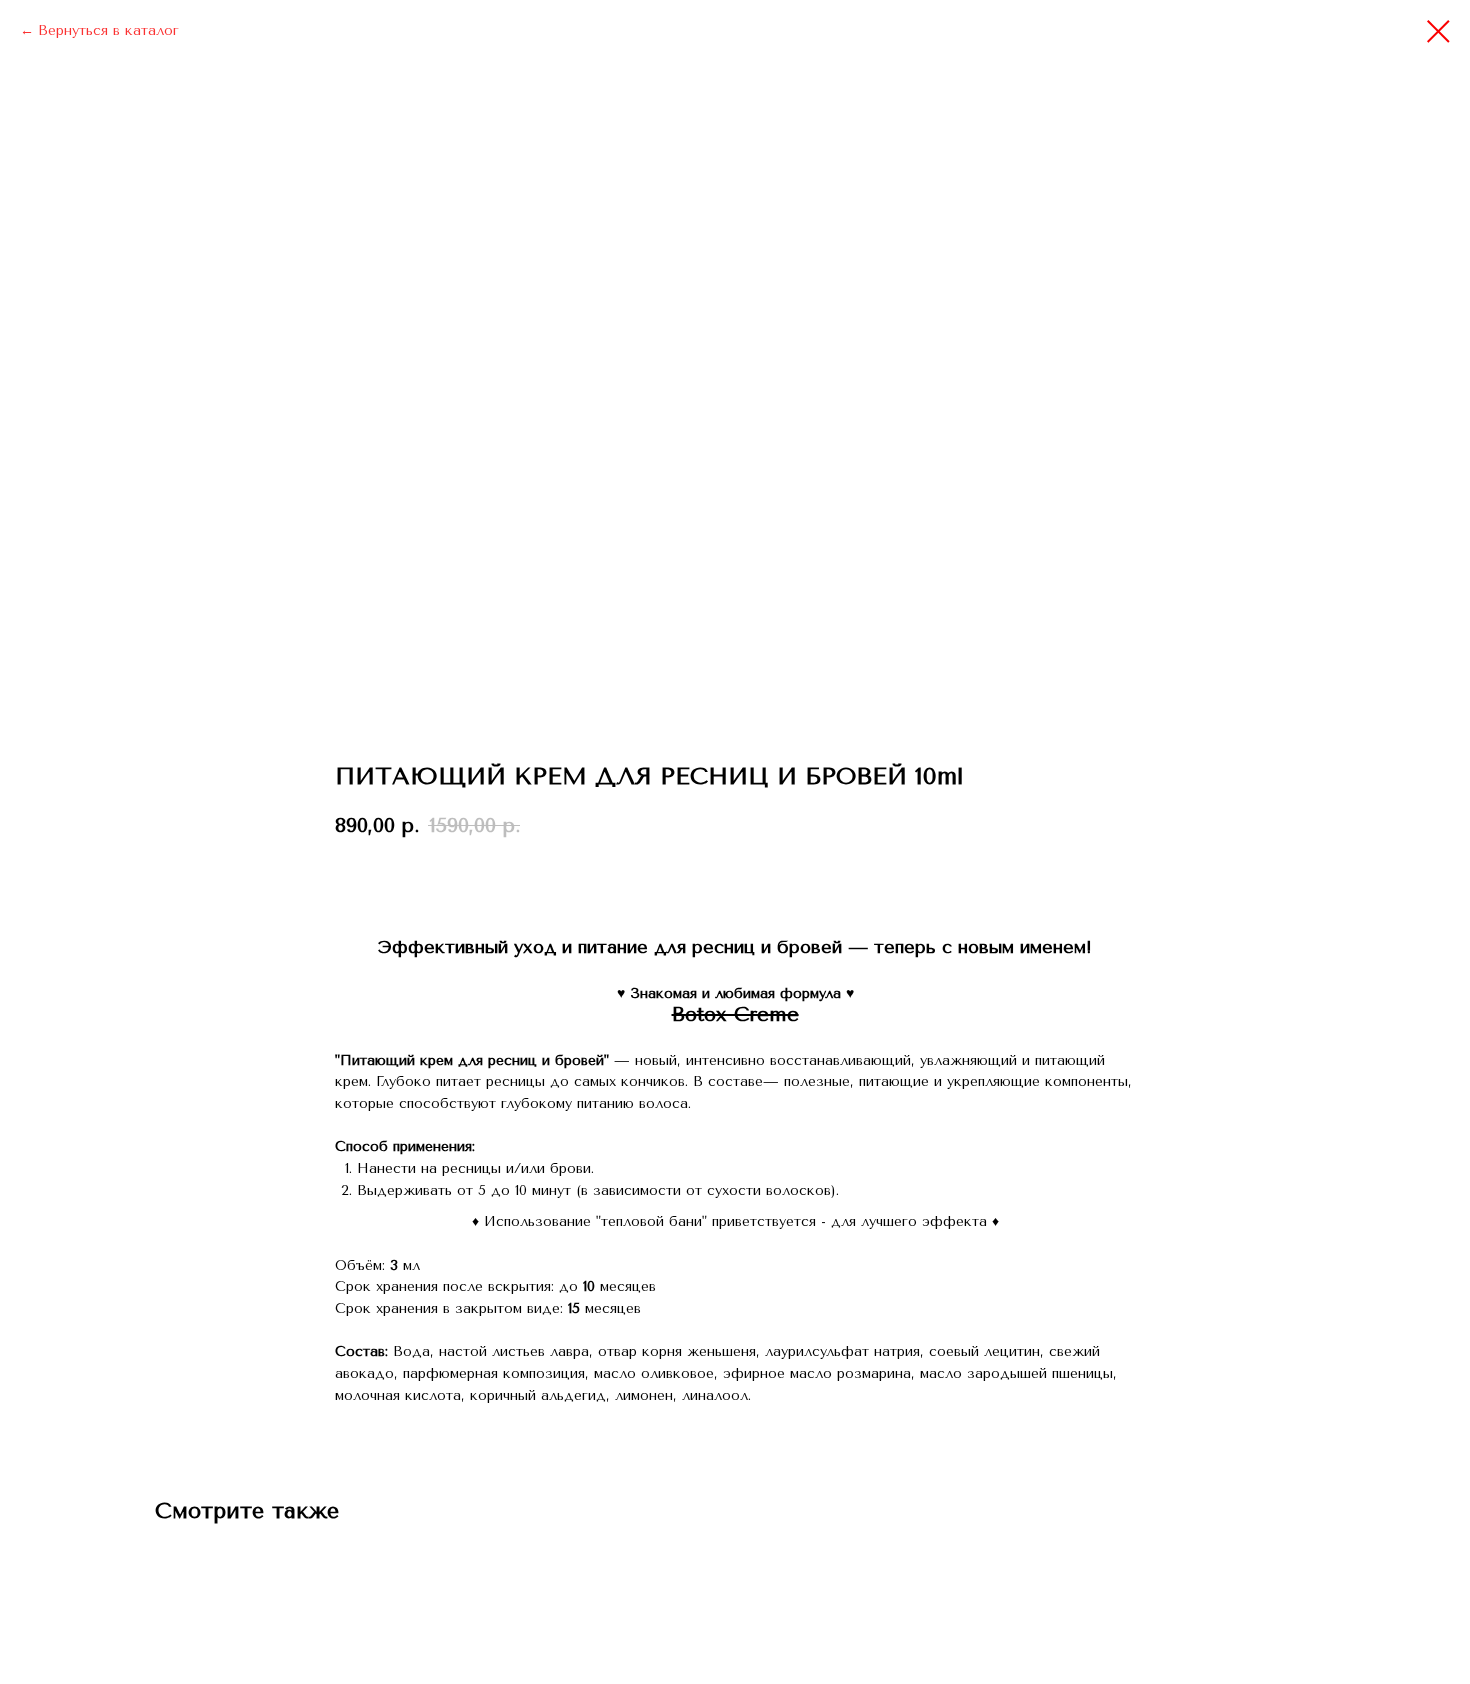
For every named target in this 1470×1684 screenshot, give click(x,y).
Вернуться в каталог (108, 30)
